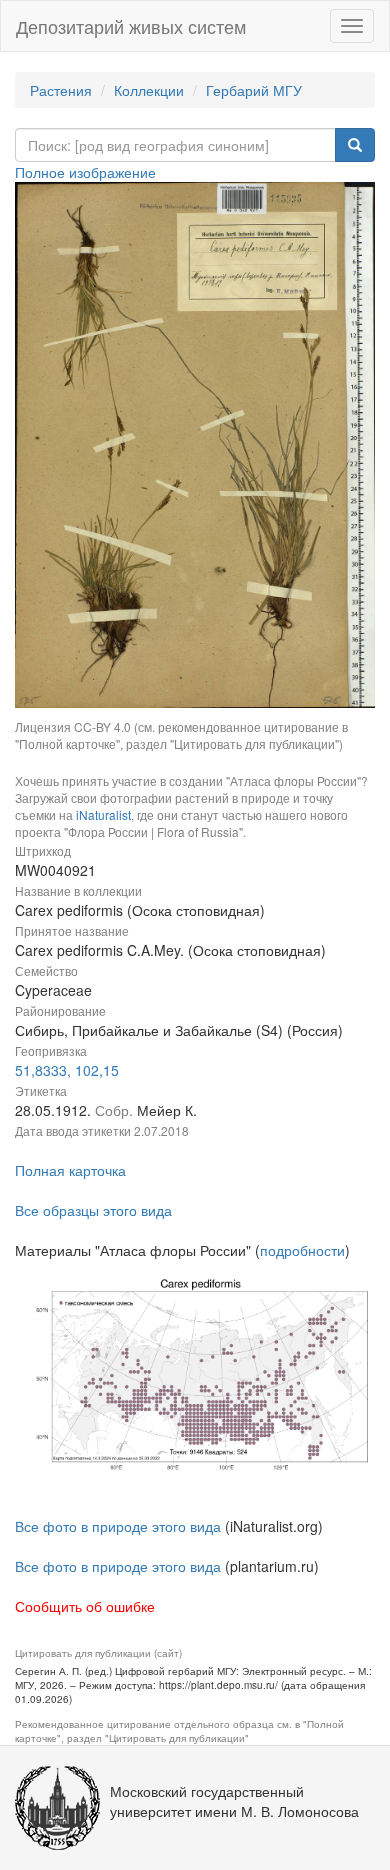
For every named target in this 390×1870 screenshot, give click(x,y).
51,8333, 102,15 (67, 1070)
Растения (61, 90)
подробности (302, 1250)
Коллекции (149, 90)
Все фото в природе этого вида (118, 1526)
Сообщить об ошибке (85, 1606)
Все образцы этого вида (93, 1210)
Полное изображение (85, 172)
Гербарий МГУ (254, 90)
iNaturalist (103, 814)
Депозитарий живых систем (131, 26)
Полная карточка (70, 1170)
